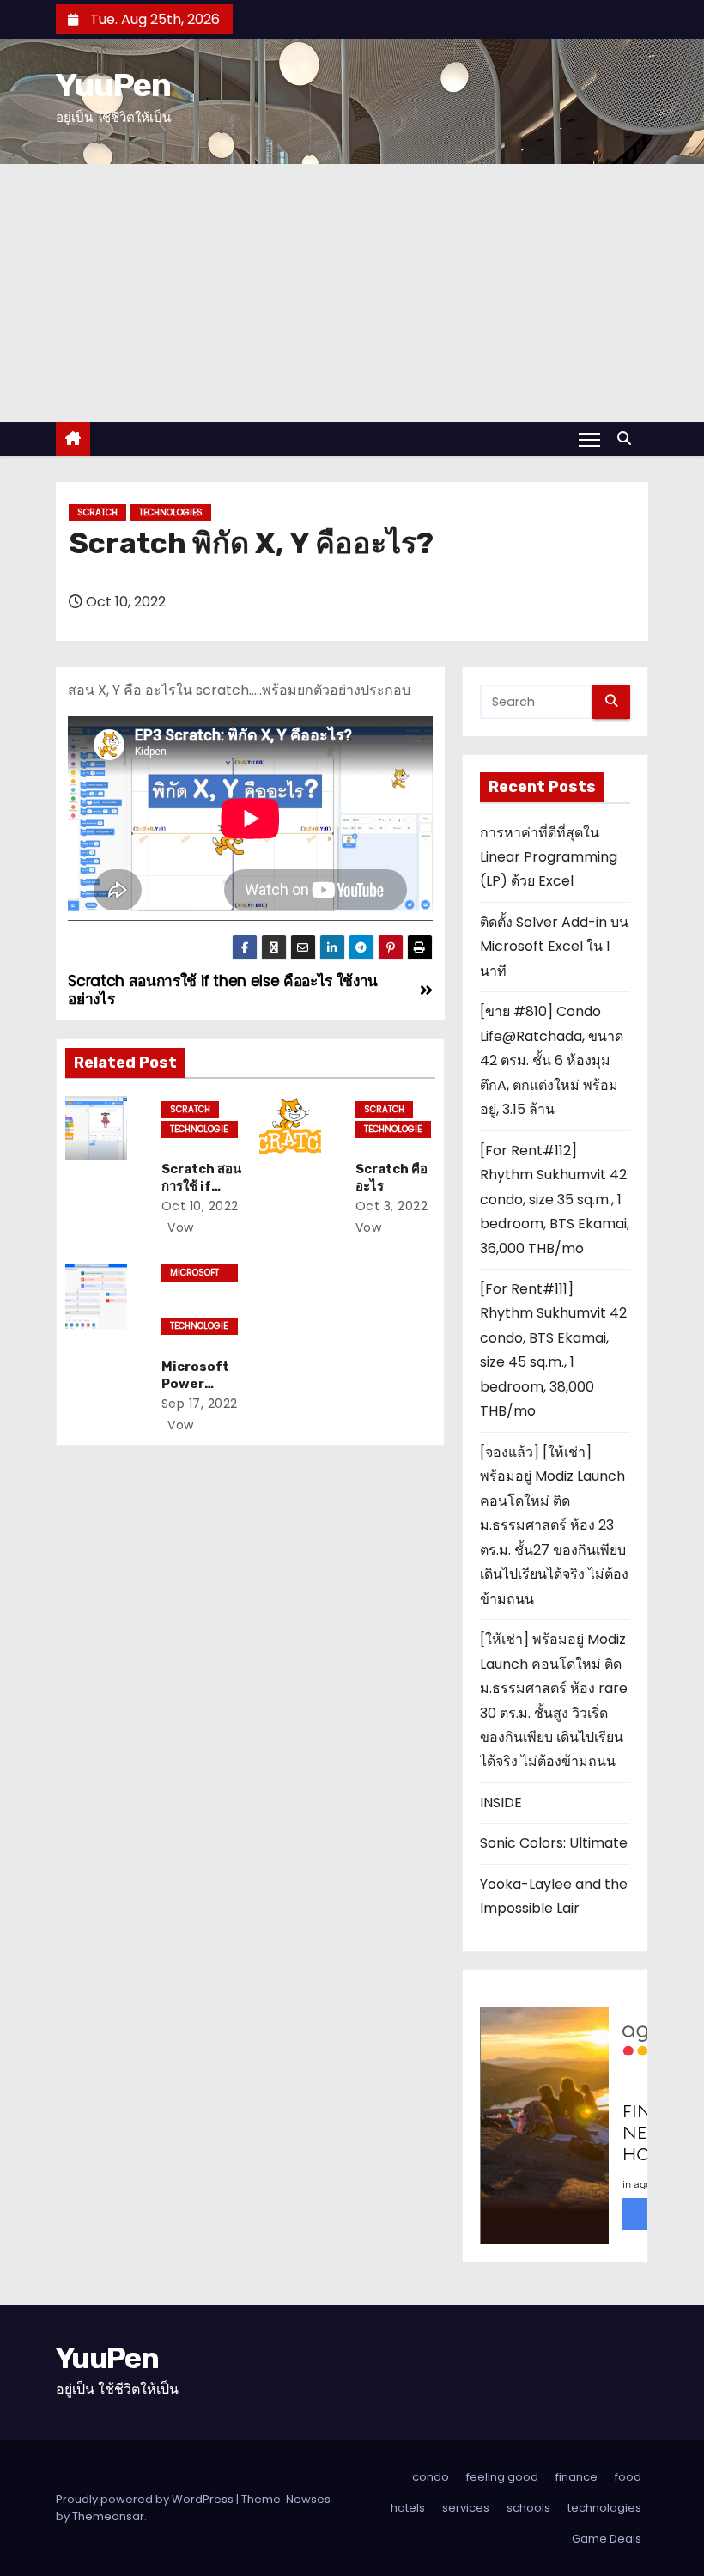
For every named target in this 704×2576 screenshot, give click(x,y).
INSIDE (501, 1803)
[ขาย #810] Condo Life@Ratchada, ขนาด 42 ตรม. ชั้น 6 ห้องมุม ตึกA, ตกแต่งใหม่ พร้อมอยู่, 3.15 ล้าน (552, 1060)
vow (179, 1227)
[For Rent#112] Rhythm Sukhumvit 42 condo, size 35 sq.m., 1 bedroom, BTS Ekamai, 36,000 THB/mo (555, 1200)
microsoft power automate (194, 1274)
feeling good (502, 2477)
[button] (628, 438)
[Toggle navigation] (589, 439)
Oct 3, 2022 (392, 1206)
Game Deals (607, 2539)
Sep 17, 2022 (200, 1404)
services (466, 2508)
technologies (171, 512)
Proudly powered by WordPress (146, 2499)
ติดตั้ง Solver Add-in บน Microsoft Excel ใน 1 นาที (554, 947)
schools (528, 2508)
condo (431, 2477)
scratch (97, 512)
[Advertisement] (352, 293)
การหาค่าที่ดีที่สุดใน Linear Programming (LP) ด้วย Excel (549, 857)
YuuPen (113, 85)
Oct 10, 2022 (200, 1206)
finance (577, 2477)
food (628, 2477)
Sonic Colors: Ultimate (554, 1843)
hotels (408, 2508)
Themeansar (108, 2516)
